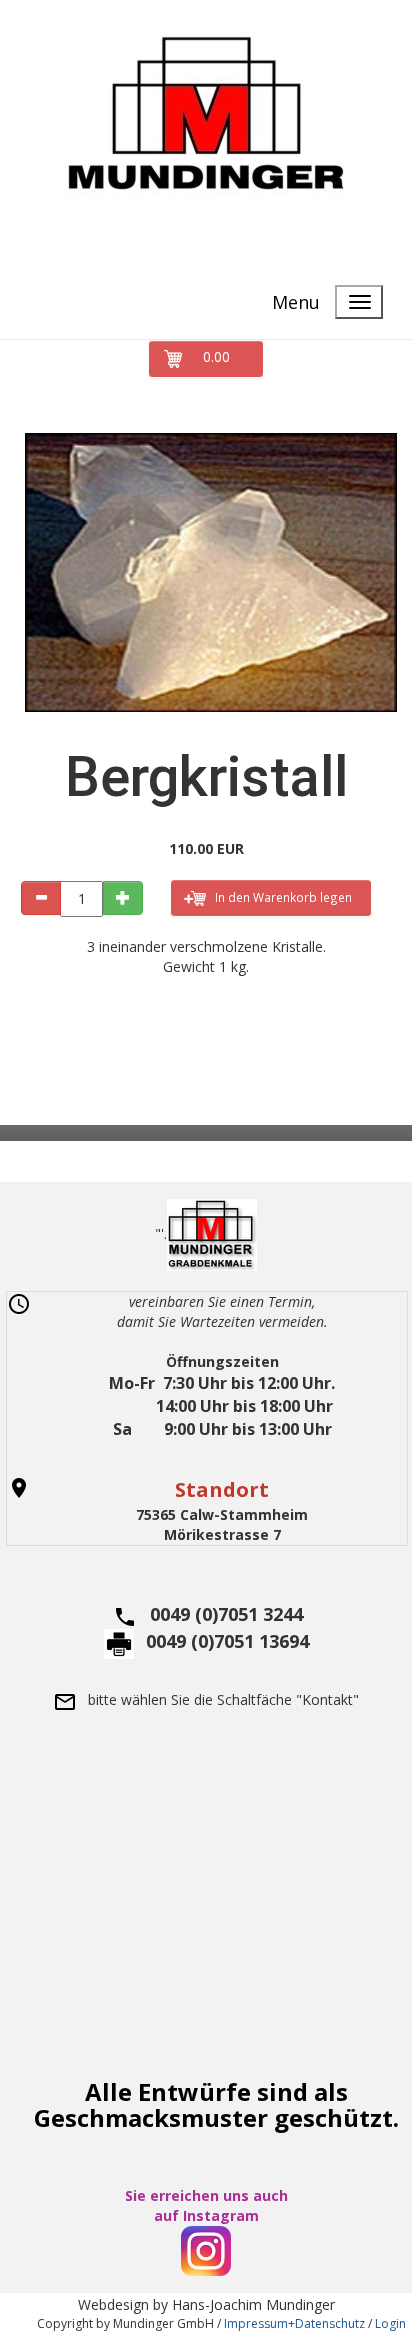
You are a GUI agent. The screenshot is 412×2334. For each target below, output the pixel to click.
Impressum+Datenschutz (294, 2323)
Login (390, 2323)
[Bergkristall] (206, 572)
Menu (296, 302)
